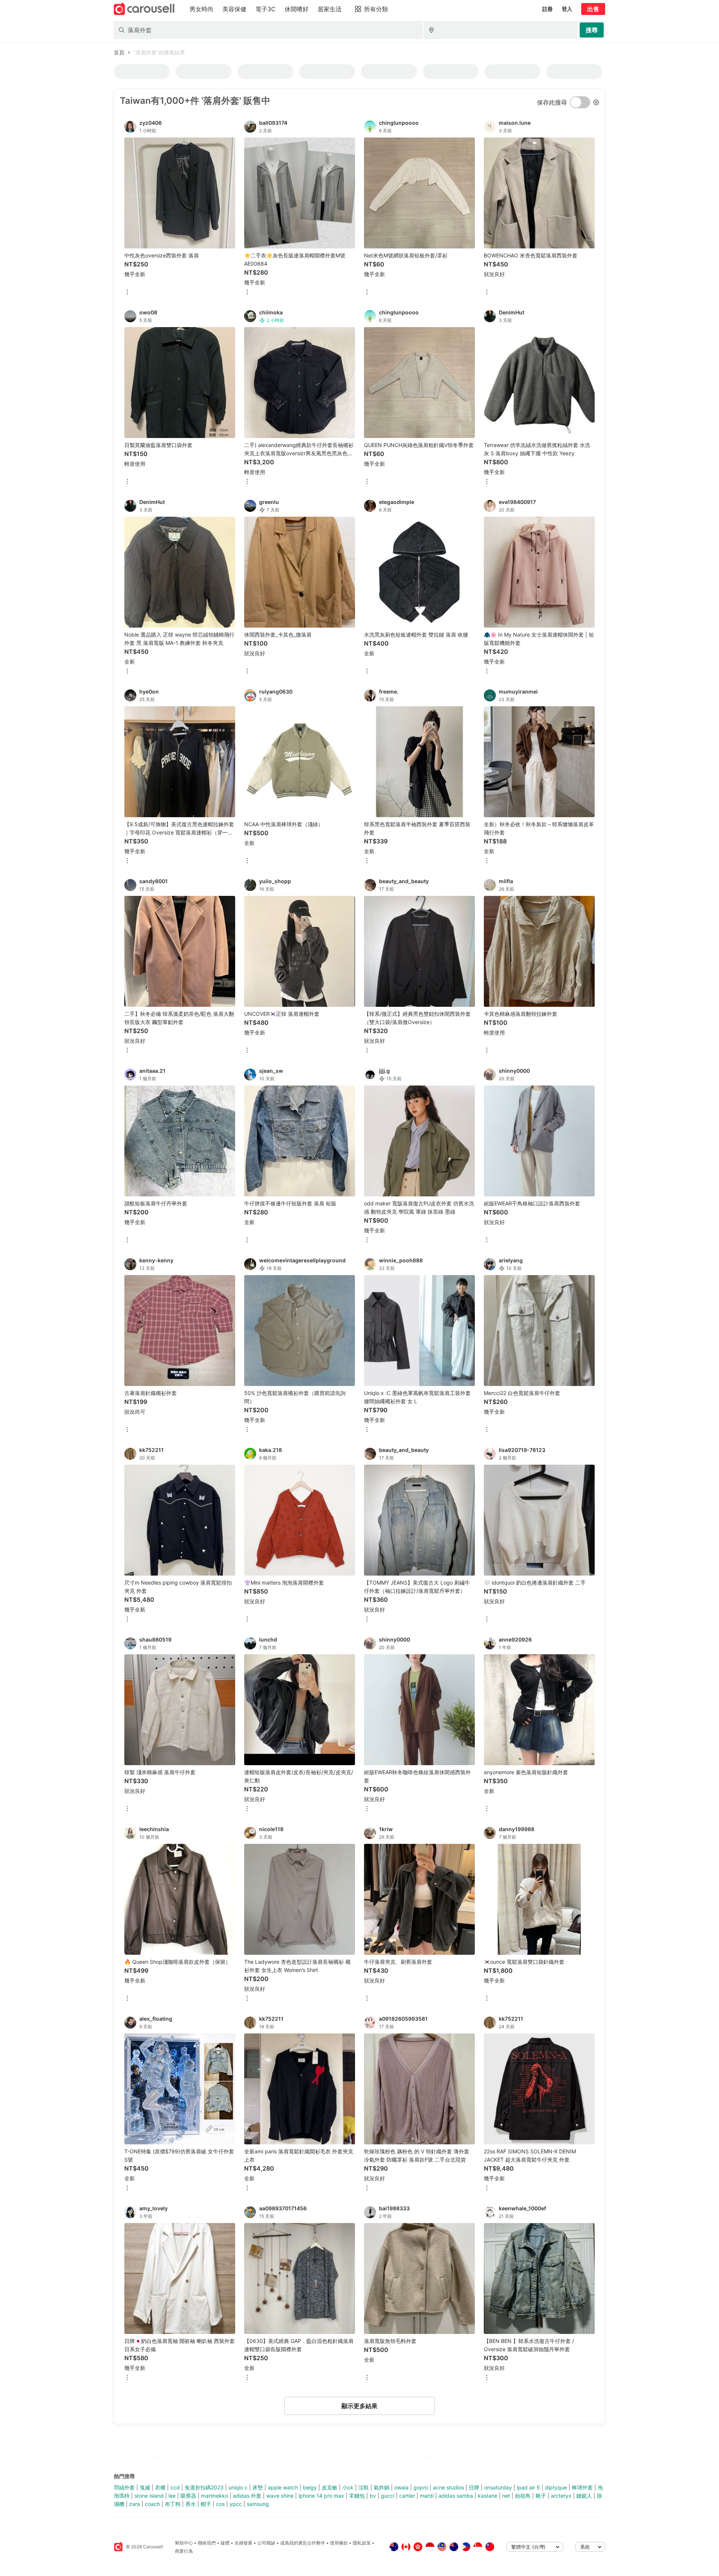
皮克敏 (330, 2487)
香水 (191, 2504)
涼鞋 (364, 2487)
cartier (407, 2496)
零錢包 (357, 2496)
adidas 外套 (247, 2496)
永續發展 (243, 2543)
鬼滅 (145, 2487)
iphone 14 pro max (321, 2496)
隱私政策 (362, 2543)
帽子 (206, 2504)
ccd (175, 2487)
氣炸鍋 (382, 2487)
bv (373, 2496)
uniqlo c (238, 2487)
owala (401, 2487)
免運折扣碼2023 (204, 2487)
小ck (348, 2487)
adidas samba (456, 2496)
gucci (388, 2496)
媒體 (225, 2543)
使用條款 (339, 2543)
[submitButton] (592, 30)
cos (220, 2504)
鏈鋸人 (584, 2496)
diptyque (556, 2487)
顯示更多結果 (359, 2406)
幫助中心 (184, 2543)
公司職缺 (266, 2543)
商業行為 (184, 2551)
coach (152, 2504)
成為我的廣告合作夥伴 (303, 2543)
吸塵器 (188, 2496)
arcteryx (561, 2496)
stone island (149, 2496)
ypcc (236, 2504)
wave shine (280, 2496)
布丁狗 (173, 2504)
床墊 (258, 2487)
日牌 (474, 2487)
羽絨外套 (124, 2487)
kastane (488, 2496)
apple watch (283, 2487)
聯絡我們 (207, 2543)
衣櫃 (160, 2487)
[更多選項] (127, 292)
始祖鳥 (523, 2496)
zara (135, 2504)
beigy (310, 2487)
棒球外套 (582, 2487)
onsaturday (498, 2487)
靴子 (541, 2496)
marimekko (215, 2496)
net (506, 2496)
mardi (427, 2496)
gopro (421, 2487)
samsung (258, 2504)
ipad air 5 (528, 2487)
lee (172, 2496)
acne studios (448, 2487)
